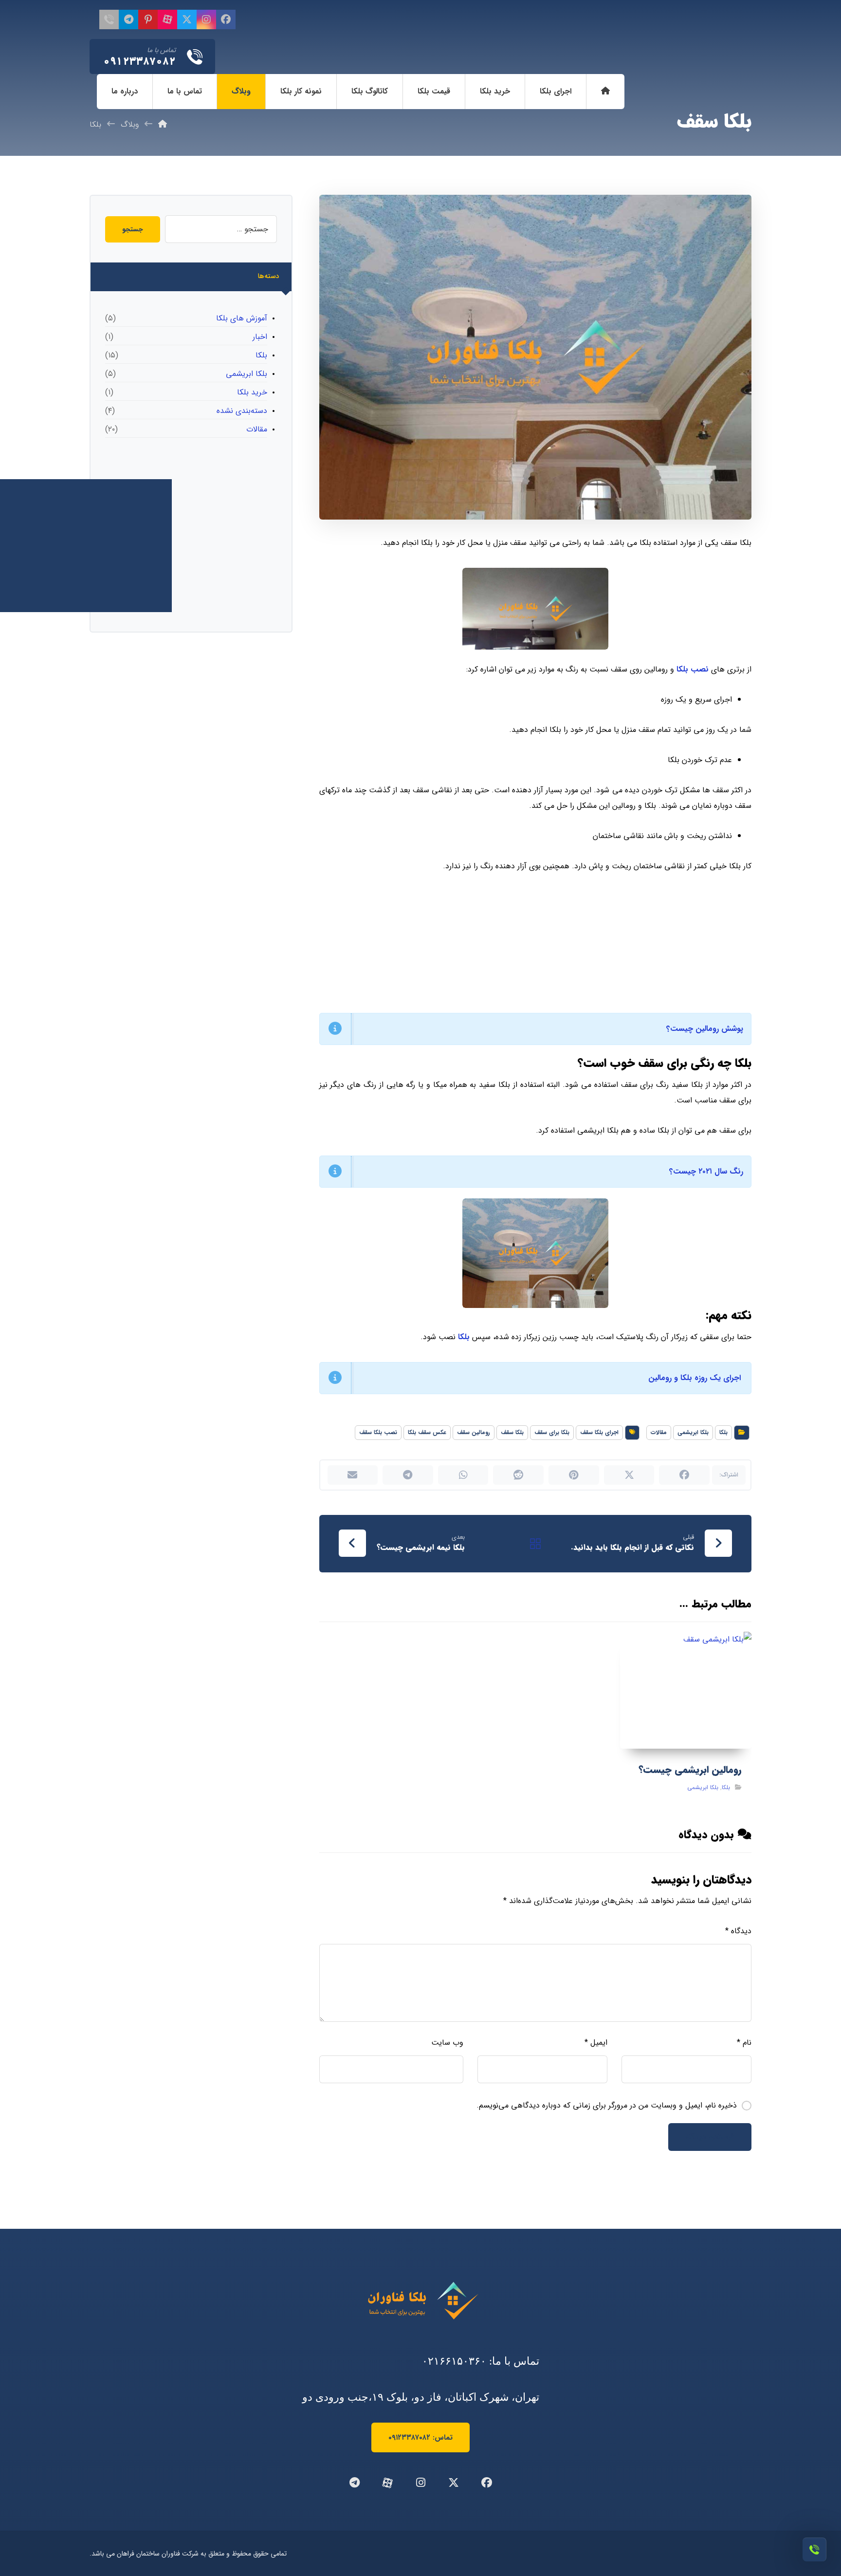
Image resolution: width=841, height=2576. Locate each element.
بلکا (465, 1337)
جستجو (133, 229)
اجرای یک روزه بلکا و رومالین (695, 1378)
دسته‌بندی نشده (242, 411)
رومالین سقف (474, 1432)
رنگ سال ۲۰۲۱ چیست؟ (706, 1171)
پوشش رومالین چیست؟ (705, 1029)
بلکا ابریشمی (693, 1432)
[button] (226, 19)
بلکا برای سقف (552, 1432)
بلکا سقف (512, 1432)
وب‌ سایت (447, 2043)
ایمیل (596, 2043)
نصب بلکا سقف (378, 1432)
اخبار (260, 337)
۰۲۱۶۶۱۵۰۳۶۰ (454, 2361)
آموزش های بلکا (242, 318)
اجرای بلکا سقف (599, 1432)
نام (744, 2043)
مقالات (659, 1432)
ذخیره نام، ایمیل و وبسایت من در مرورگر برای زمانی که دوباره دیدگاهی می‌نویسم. (607, 2105)
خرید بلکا (252, 392)
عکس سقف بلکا (427, 1432)
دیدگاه (738, 1931)
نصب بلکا (693, 669)
